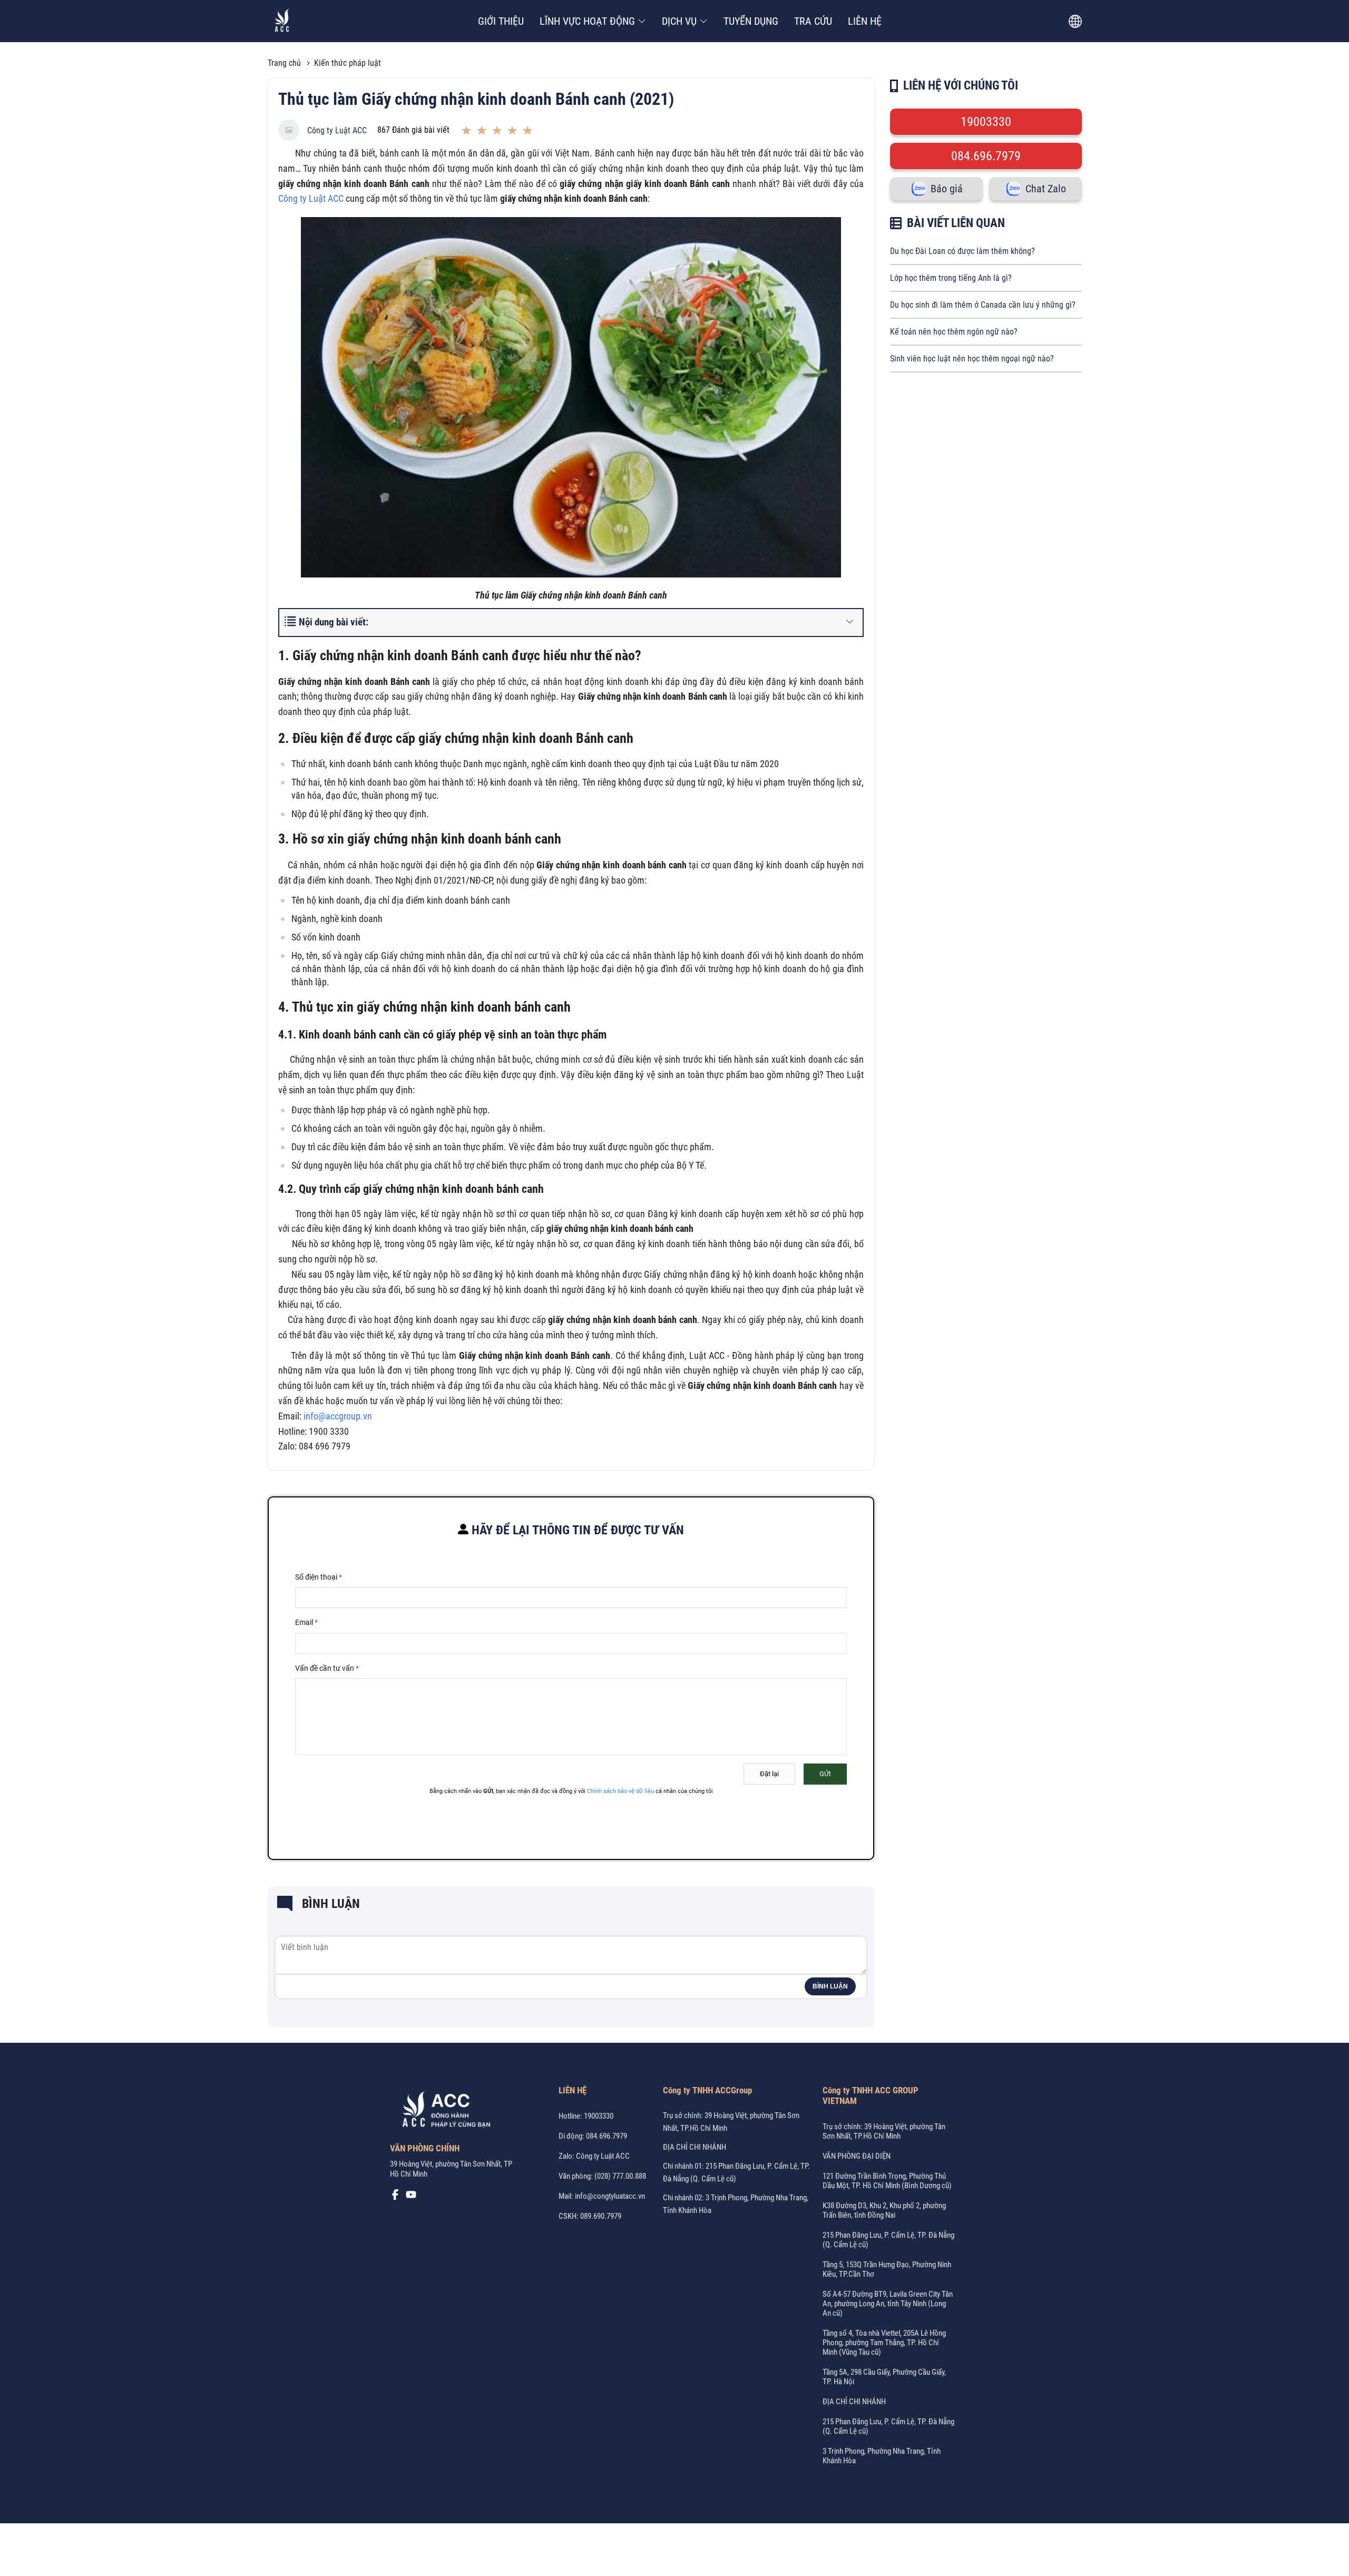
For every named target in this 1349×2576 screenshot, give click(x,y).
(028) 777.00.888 (620, 2176)
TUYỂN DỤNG (751, 21)
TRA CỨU (813, 21)
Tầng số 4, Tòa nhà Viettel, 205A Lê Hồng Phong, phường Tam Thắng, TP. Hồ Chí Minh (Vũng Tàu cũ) (884, 2343)
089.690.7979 (601, 2216)
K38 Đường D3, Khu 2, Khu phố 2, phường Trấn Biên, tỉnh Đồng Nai (884, 2210)
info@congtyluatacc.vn (610, 2196)
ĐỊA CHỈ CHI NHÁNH (695, 2147)
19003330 (986, 122)
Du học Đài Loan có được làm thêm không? (962, 251)
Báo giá (947, 189)
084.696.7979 (986, 156)
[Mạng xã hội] (395, 2197)
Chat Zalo (1046, 189)
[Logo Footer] (443, 2111)
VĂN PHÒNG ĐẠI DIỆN (857, 2156)
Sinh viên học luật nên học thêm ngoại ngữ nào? (972, 359)
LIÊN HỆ (865, 21)
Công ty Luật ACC (337, 130)
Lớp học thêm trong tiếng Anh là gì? (951, 278)
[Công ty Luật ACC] (282, 21)
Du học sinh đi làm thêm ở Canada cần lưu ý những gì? (983, 305)
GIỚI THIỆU (501, 21)
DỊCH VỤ (679, 21)
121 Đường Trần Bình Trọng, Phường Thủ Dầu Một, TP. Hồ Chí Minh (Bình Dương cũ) (887, 2181)
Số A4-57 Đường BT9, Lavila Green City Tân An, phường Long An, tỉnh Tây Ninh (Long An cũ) (888, 2304)
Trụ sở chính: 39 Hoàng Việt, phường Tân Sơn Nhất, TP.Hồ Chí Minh (884, 2131)
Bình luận (830, 1986)
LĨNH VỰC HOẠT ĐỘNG (587, 21)
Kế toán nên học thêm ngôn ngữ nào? (954, 332)
